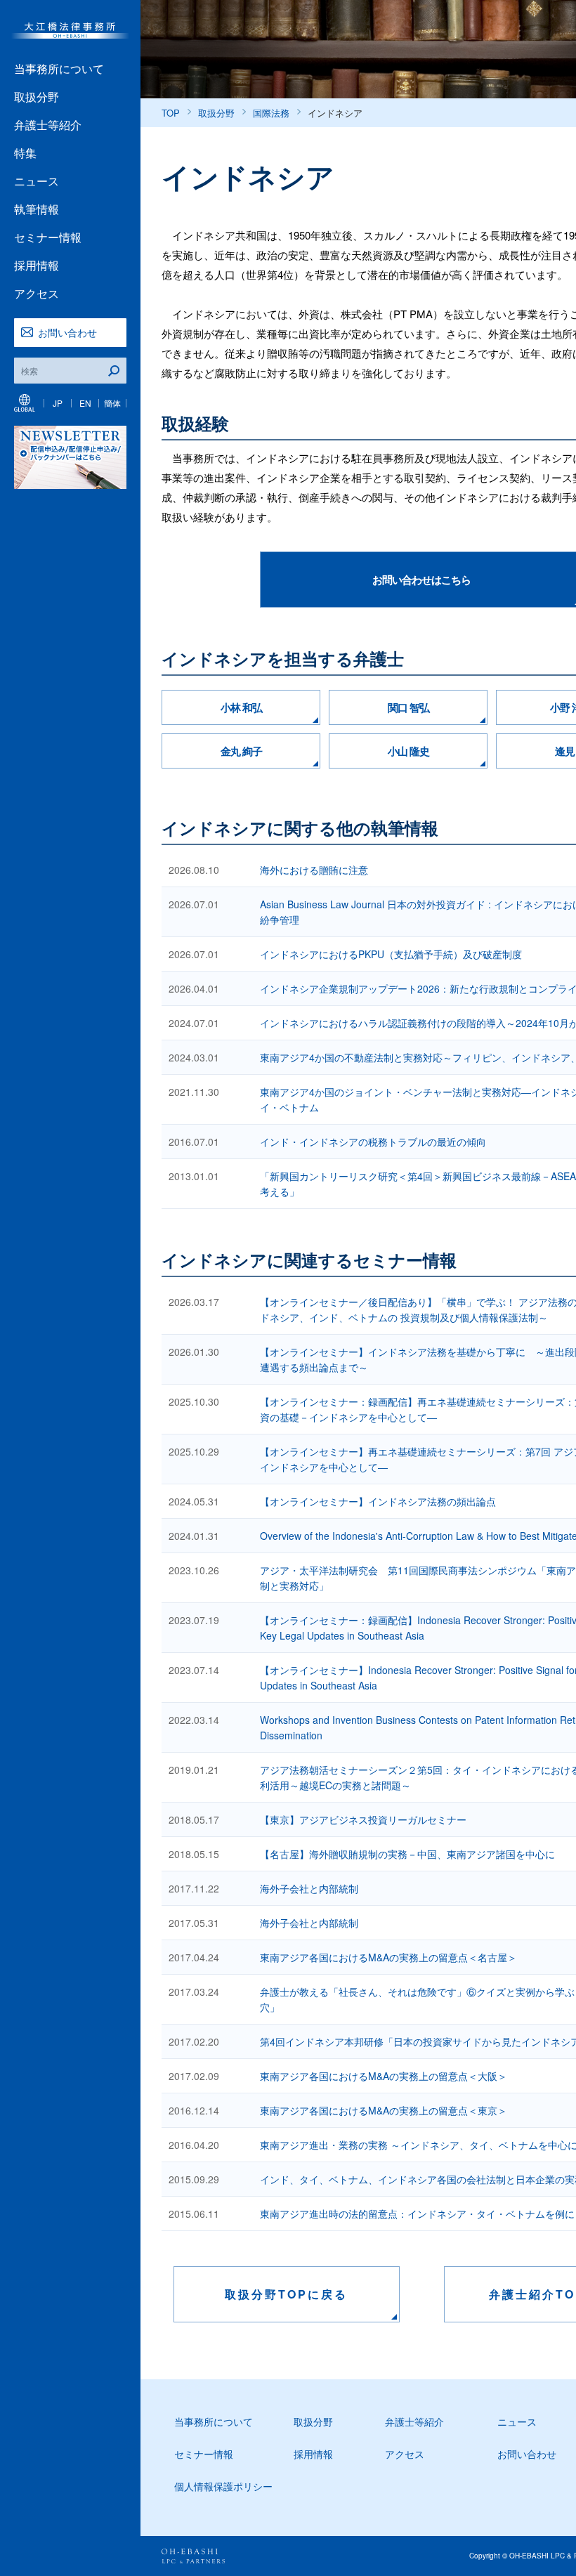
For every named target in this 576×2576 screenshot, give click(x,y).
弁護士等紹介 (48, 125)
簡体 (112, 403)
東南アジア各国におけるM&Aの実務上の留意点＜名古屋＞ (388, 1957)
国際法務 (271, 113)
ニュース (37, 181)
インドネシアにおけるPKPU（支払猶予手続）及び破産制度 (391, 954)
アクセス (37, 293)
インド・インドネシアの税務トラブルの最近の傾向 (373, 1142)
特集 (25, 153)
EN (85, 403)
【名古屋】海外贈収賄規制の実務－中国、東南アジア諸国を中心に (407, 1854)
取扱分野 (37, 97)
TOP (171, 113)
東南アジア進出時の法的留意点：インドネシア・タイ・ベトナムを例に (417, 2214)
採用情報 (37, 265)
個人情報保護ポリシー (223, 2486)
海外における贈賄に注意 (314, 870)
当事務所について (59, 68)
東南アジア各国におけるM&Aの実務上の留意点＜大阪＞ (384, 2076)
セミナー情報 (48, 237)
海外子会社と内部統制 (309, 1888)
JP (58, 403)
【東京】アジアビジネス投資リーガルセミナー (363, 1819)
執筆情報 (37, 209)
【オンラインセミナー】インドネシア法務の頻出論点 (378, 1501)
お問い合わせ (67, 332)
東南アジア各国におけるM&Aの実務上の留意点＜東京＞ (384, 2110)
